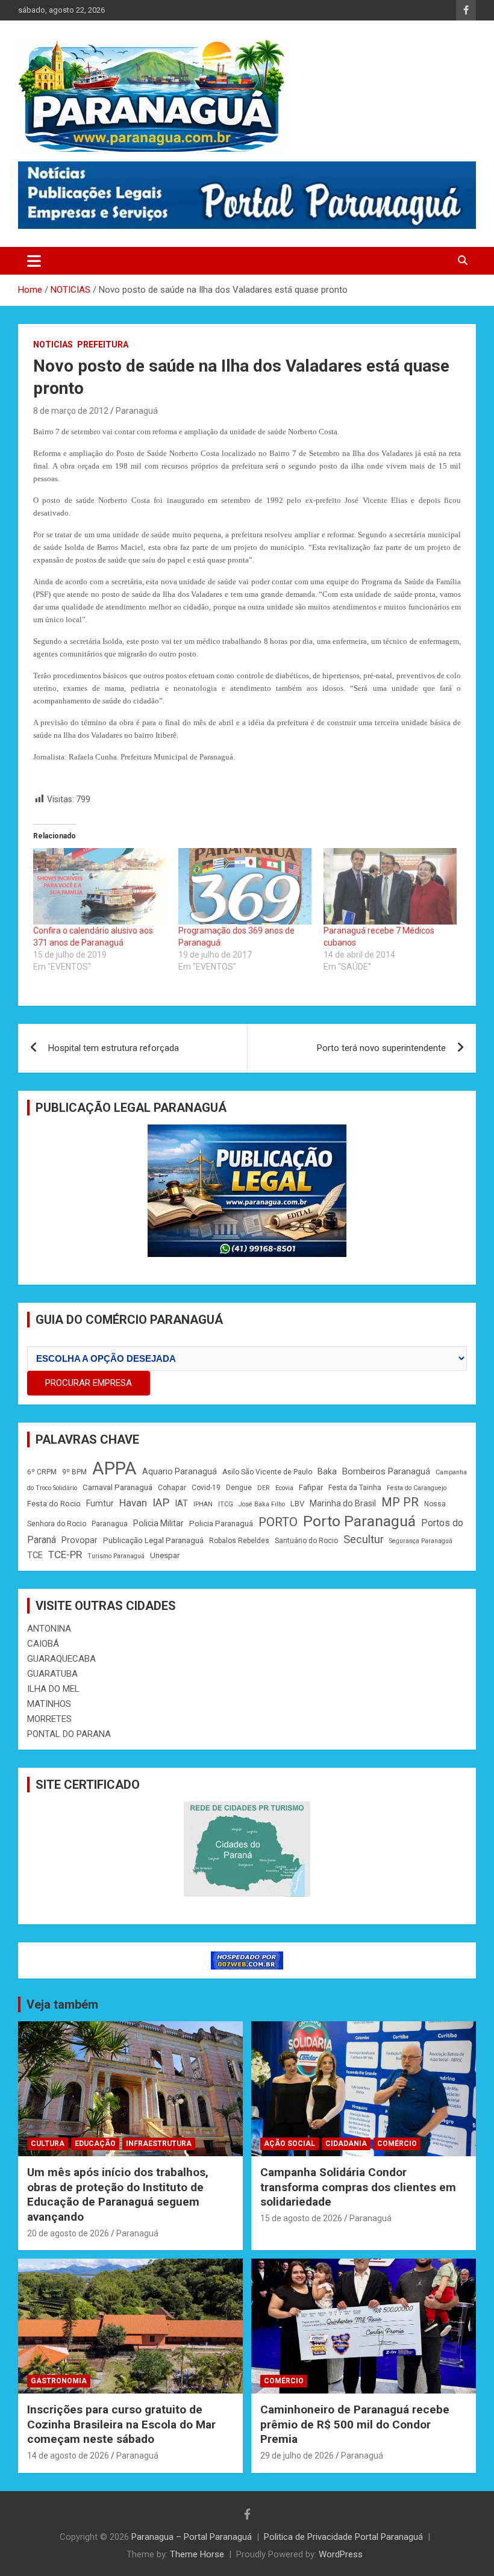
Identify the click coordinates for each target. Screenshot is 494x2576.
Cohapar (172, 1488)
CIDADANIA (346, 2144)
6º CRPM (42, 1472)
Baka (327, 1471)
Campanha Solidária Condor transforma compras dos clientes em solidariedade (358, 2187)
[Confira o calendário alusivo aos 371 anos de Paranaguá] (100, 886)
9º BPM (74, 1472)
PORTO (278, 1522)
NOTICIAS (53, 345)
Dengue (239, 1488)
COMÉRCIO (397, 2144)
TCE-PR (65, 1555)
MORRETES (49, 1719)
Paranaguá (137, 411)
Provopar (80, 1540)
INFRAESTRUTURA (159, 2144)
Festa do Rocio (54, 1504)
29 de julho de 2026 (297, 2456)
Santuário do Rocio (306, 1541)
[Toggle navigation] (34, 261)
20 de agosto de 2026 (68, 2233)
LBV (297, 1504)
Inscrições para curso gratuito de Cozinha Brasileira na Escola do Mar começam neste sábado (121, 2424)
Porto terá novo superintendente (381, 1048)
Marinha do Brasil (343, 1503)
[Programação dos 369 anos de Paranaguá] (245, 886)
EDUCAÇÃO (95, 2144)
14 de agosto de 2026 (68, 2456)
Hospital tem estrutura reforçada (114, 1048)
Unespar (165, 1555)
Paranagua (110, 1524)
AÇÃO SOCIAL (289, 2144)
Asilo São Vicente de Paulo (267, 1472)
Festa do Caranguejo (417, 1488)
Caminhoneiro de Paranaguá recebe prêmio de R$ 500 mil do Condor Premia (355, 2424)
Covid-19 (206, 1488)
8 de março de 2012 (71, 411)
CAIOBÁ (43, 1644)
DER (264, 1488)
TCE (35, 1555)
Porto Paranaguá (359, 1521)
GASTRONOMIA (59, 2381)
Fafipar (311, 1487)
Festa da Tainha (355, 1488)
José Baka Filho (262, 1504)
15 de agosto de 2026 (301, 2218)
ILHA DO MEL (53, 1689)
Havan (133, 1503)
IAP (161, 1503)
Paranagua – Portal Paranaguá (192, 2537)
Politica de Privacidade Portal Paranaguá (343, 2537)
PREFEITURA (103, 345)
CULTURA (48, 2144)
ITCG (226, 1504)
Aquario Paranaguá (180, 1471)
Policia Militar (158, 1523)
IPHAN (203, 1504)
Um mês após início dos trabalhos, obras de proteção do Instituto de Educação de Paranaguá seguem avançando (118, 2194)
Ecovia (284, 1488)
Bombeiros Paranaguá (386, 1471)
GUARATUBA (52, 1674)
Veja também (62, 2004)
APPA (114, 1468)
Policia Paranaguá (221, 1523)
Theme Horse (197, 2554)
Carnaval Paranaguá (117, 1487)
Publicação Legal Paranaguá (153, 1540)
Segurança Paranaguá (421, 1541)
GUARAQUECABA (61, 1659)
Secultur (364, 1539)
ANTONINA (49, 1629)
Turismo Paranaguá (116, 1556)
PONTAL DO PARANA (69, 1734)
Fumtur (100, 1503)
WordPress (341, 2554)
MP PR (400, 1502)
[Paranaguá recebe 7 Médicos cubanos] (390, 886)
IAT (181, 1503)
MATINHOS (49, 1704)
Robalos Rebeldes (239, 1541)
